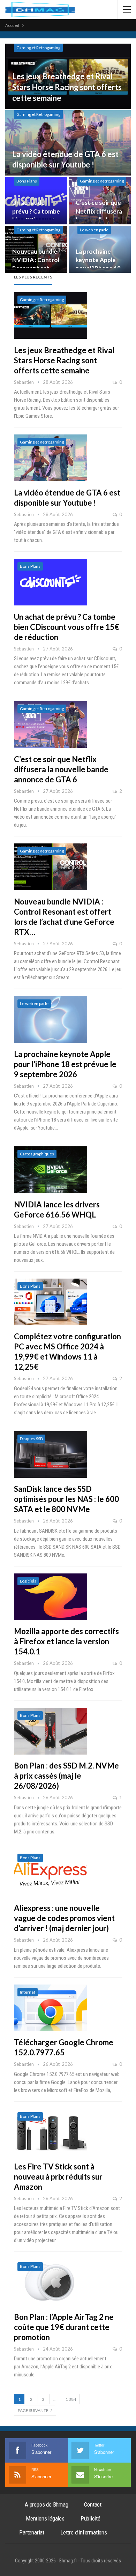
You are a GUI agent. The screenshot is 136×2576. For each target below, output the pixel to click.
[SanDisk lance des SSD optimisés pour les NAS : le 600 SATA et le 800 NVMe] (51, 1454)
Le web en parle (94, 230)
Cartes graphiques (37, 1154)
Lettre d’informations (84, 2532)
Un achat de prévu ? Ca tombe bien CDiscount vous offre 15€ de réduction (67, 627)
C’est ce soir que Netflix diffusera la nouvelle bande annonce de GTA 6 (61, 769)
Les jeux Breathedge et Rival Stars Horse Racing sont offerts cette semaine (67, 87)
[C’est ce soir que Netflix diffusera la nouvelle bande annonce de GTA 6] (51, 724)
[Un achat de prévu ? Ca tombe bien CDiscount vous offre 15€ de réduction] (51, 582)
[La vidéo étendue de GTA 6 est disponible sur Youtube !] (68, 143)
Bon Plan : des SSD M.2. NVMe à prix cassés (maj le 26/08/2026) (66, 1776)
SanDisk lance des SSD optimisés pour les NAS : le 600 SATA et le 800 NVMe (66, 1499)
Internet (28, 1992)
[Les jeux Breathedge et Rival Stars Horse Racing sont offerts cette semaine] (51, 315)
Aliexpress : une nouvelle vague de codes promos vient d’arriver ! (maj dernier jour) (64, 1918)
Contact (93, 2504)
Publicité (90, 2518)
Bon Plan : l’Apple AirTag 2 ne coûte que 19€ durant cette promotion (64, 2327)
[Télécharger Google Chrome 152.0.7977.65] (51, 2008)
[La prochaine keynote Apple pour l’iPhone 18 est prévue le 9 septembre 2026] (51, 1019)
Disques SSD (31, 1439)
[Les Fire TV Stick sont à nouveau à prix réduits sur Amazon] (51, 2132)
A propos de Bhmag (47, 2504)
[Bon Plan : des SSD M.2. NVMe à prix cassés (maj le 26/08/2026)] (51, 1731)
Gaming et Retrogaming (38, 48)
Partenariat (32, 2532)
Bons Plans (27, 181)
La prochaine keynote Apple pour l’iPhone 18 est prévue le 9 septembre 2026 (65, 1064)
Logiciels (28, 1581)
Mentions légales (45, 2518)
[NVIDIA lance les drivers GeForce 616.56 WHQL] (51, 1170)
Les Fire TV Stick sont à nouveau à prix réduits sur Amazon (58, 2177)
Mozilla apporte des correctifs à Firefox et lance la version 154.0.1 (66, 1641)
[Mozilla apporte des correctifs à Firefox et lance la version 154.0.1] (51, 1597)
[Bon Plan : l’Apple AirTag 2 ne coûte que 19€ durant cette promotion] (51, 2282)
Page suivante (33, 2410)
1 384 (71, 2399)
